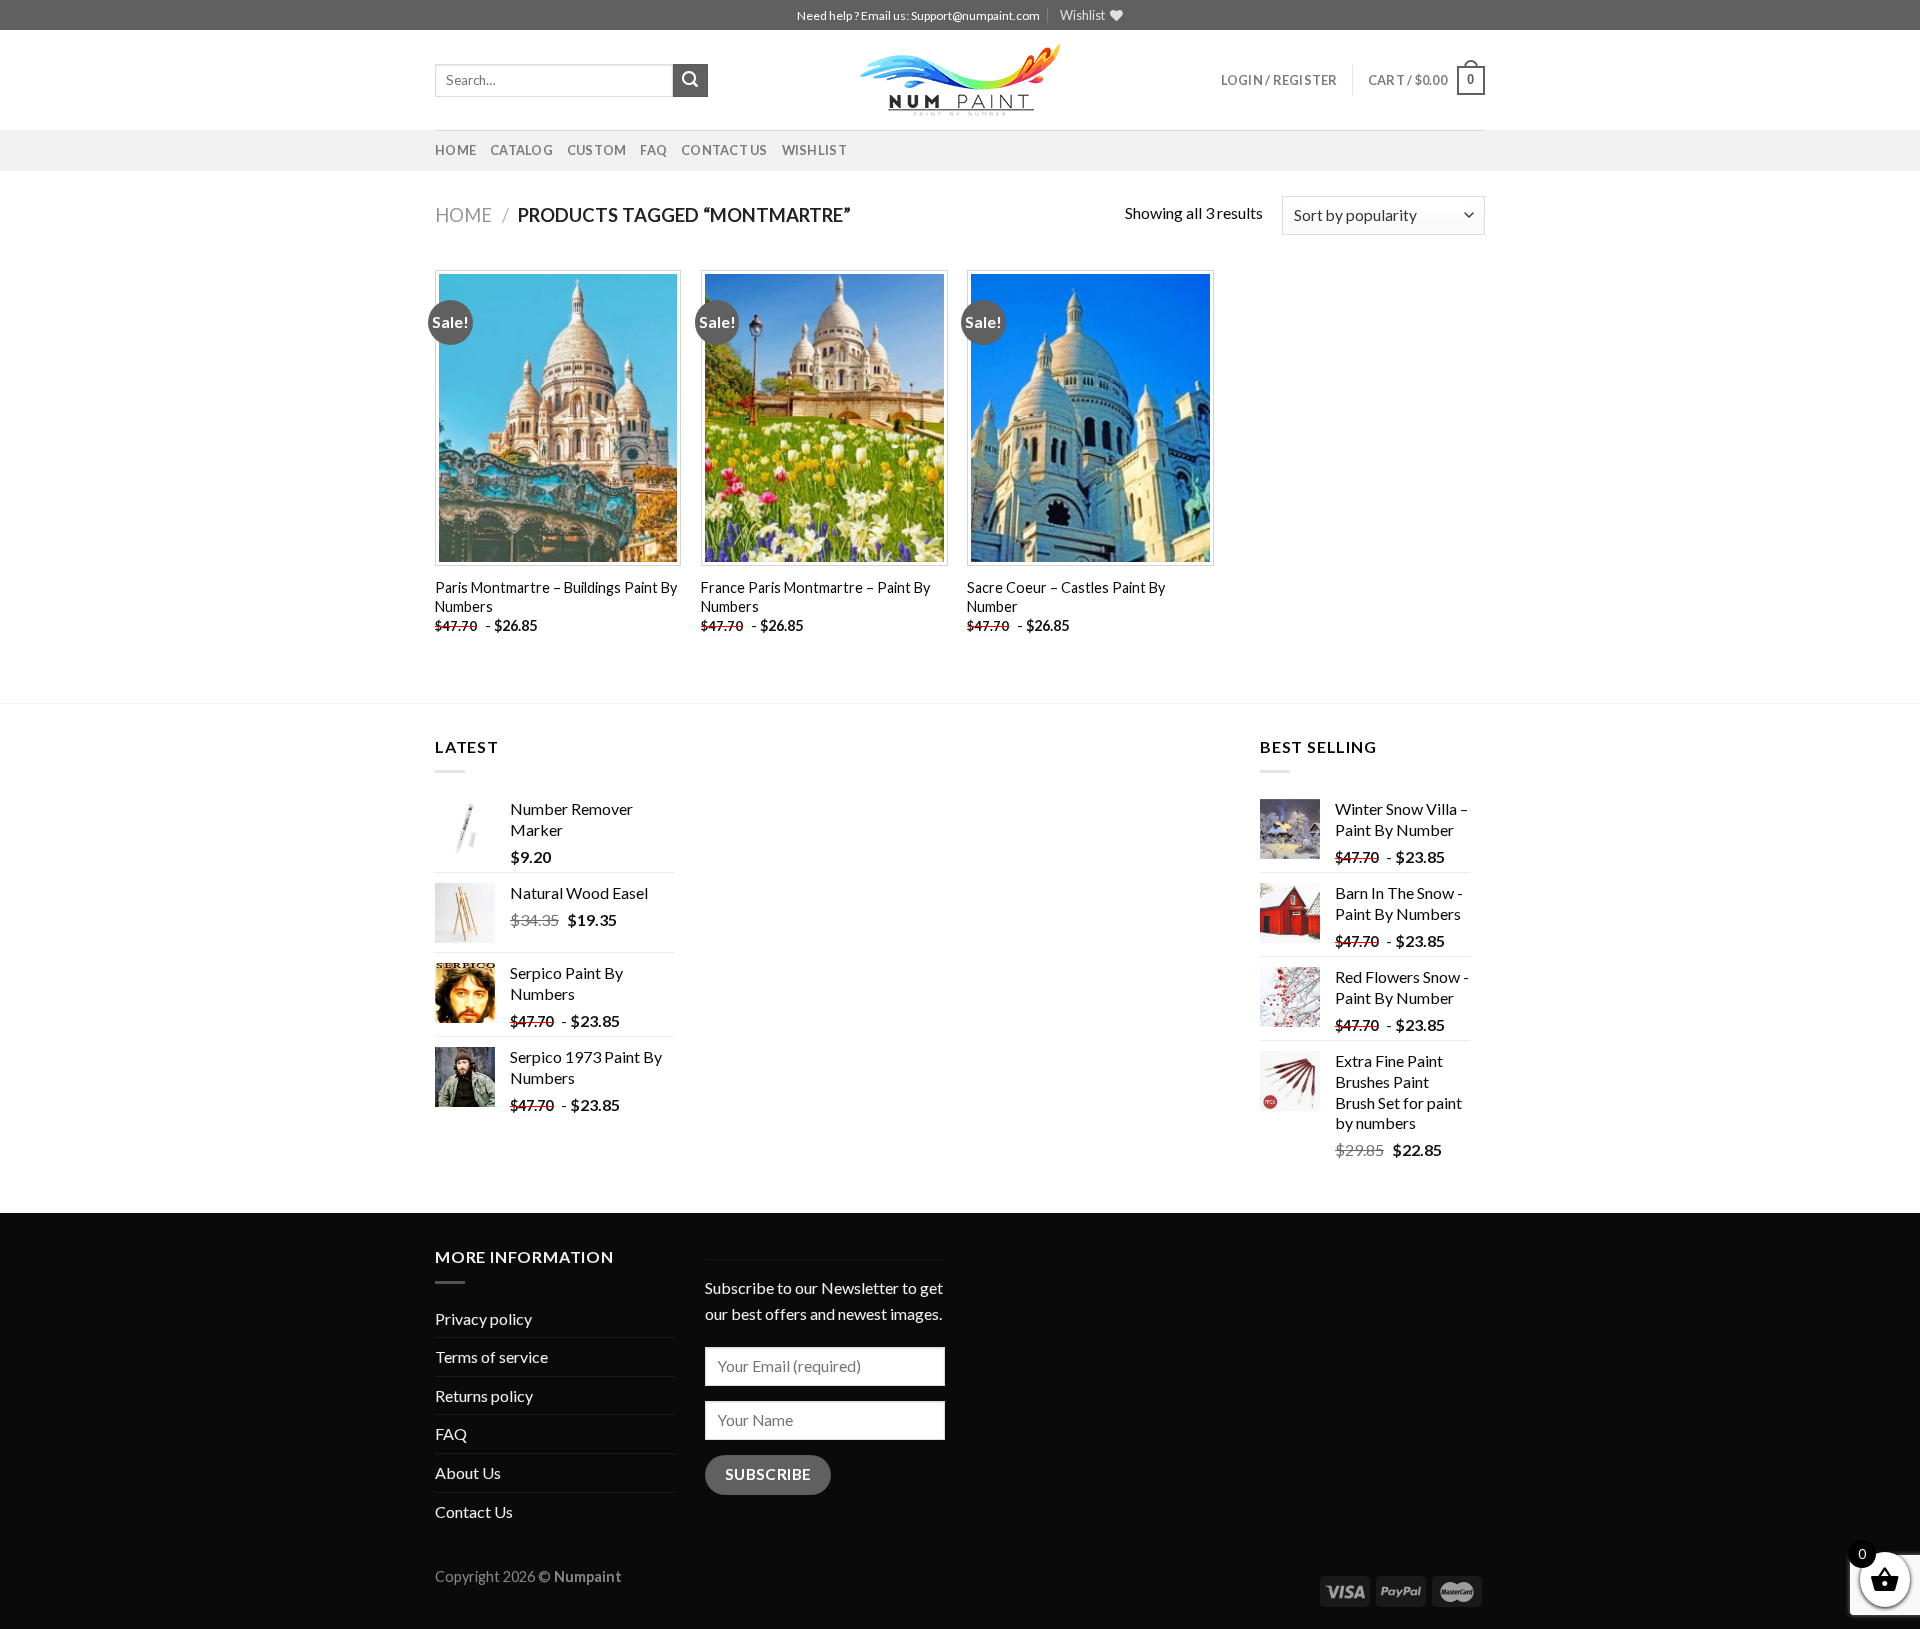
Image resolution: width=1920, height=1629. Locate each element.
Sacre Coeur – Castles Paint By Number (1066, 597)
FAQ (653, 150)
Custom (597, 150)
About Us (468, 1472)
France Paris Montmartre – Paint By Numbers (815, 597)
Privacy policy (483, 1318)
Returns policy (484, 1395)
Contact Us (724, 150)
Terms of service (491, 1356)
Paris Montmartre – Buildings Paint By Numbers (556, 597)
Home (455, 150)
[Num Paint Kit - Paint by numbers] (960, 80)
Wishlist (814, 150)
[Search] (690, 81)
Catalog (521, 150)
